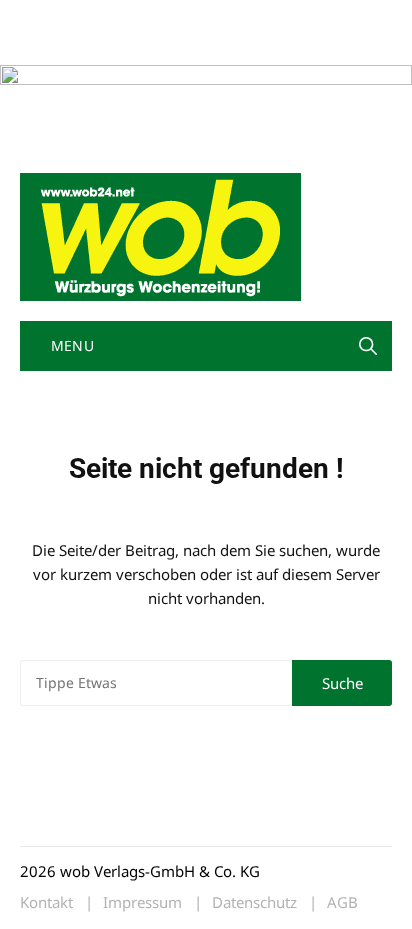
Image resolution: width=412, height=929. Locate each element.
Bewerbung (54, 42)
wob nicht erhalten (158, 18)
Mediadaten (56, 18)
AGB (342, 902)
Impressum (316, 18)
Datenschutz (254, 902)
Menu (70, 345)
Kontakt (248, 18)
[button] (368, 346)
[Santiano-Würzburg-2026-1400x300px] (206, 107)
